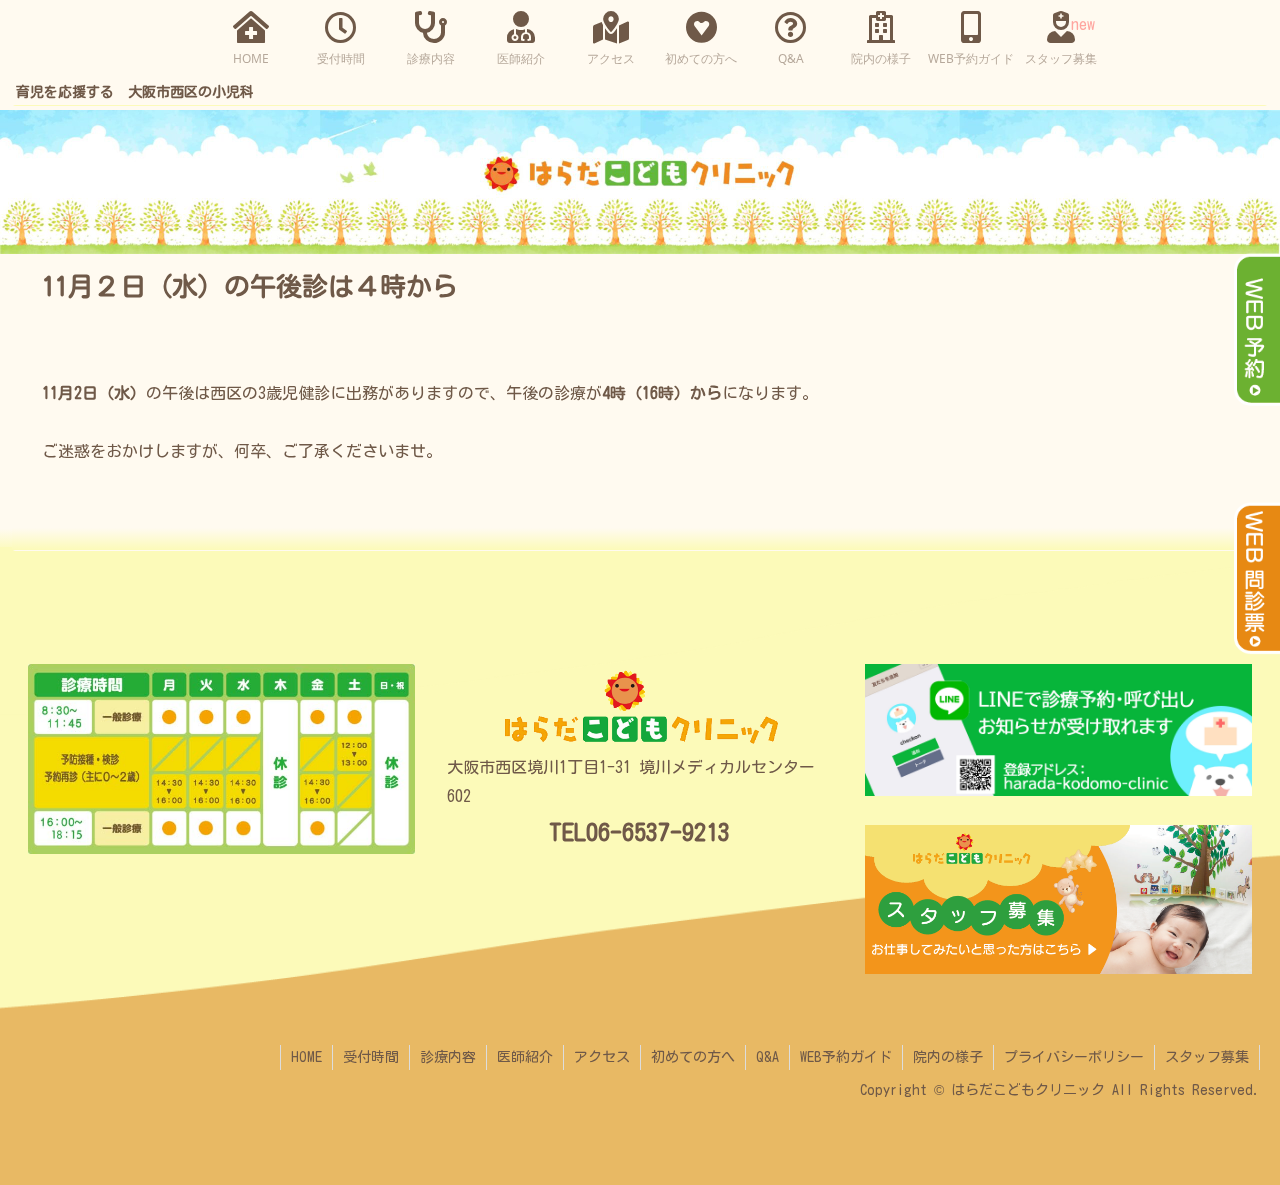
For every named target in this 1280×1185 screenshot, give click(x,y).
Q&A (767, 1057)
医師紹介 (525, 1057)
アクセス (602, 1057)
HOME (306, 1057)
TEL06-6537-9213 (639, 832)
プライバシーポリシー (1074, 1057)
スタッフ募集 (1207, 1057)
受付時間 (371, 1057)
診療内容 (448, 1057)
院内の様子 (948, 1057)
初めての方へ (693, 1057)
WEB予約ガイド (846, 1057)
